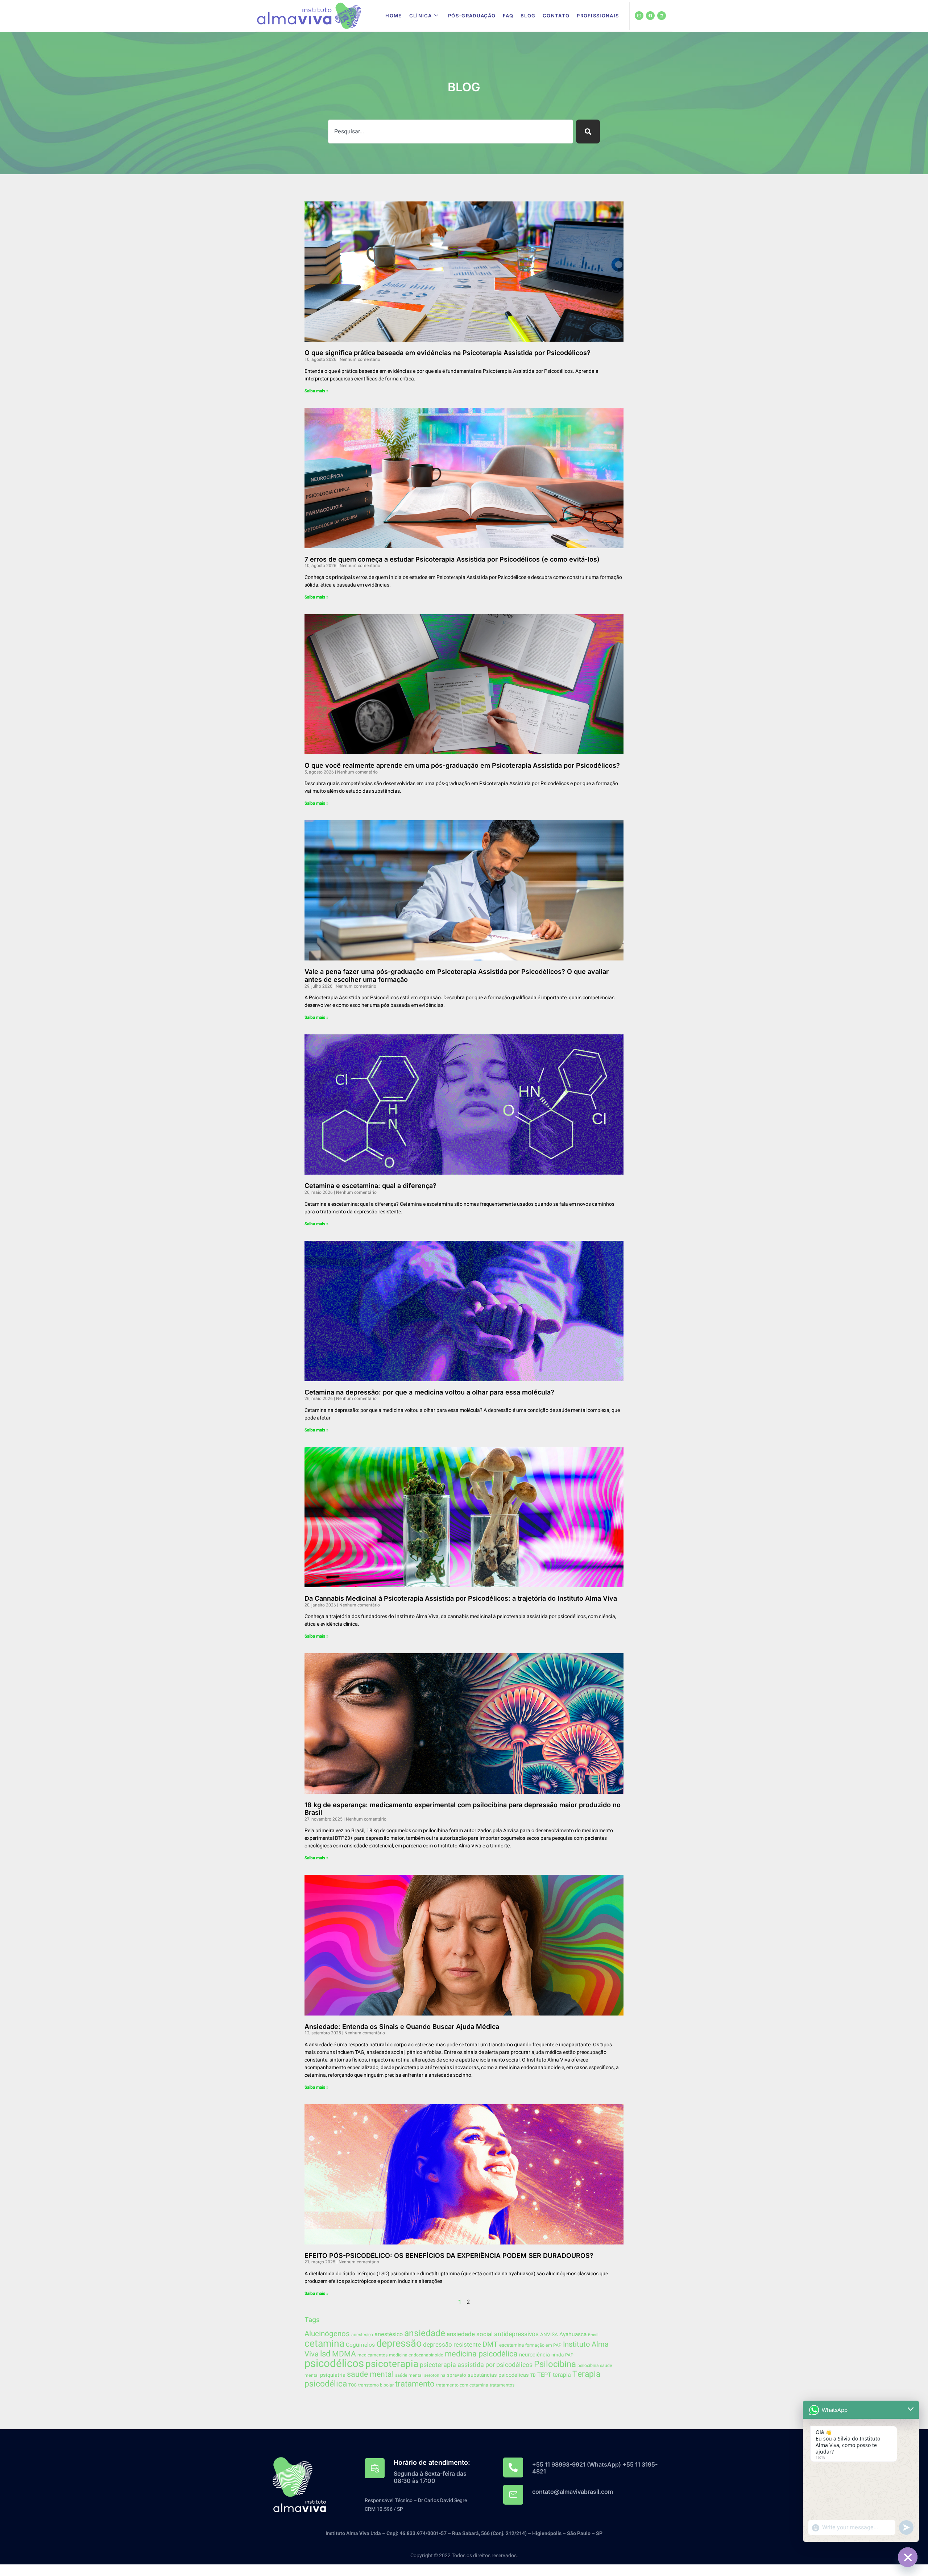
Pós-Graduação (472, 16)
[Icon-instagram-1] (639, 16)
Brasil (593, 2335)
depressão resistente (452, 2345)
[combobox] (451, 132)
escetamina (511, 2345)
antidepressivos (516, 2334)
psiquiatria (333, 2375)
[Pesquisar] (588, 132)
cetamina (324, 2344)
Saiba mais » (316, 391)
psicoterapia (392, 2364)
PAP (569, 2355)
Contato (556, 16)
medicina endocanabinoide (416, 2355)
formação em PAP (543, 2345)
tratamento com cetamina (462, 2385)
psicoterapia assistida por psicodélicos (476, 2365)
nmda (558, 2355)
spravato (457, 2375)
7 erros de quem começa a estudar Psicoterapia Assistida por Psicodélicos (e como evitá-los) (452, 559)
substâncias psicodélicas (498, 2375)
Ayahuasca (573, 2335)
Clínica (421, 16)
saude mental (370, 2374)
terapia (562, 2375)
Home (393, 16)
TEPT (544, 2375)
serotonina (435, 2375)
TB (533, 2375)
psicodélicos (334, 2364)
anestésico (389, 2334)
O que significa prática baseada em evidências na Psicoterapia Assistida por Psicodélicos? (448, 353)
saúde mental (409, 2375)
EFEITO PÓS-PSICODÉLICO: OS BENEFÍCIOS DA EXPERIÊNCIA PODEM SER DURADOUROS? (449, 2256)
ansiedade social (470, 2334)
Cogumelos (360, 2345)
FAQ (508, 16)
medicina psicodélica (481, 2354)
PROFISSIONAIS (598, 16)
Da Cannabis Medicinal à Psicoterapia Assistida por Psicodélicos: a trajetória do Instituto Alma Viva (461, 1598)
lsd (325, 2354)
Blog (528, 16)
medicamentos (372, 2355)
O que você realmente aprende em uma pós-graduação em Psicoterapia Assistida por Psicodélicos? (462, 765)
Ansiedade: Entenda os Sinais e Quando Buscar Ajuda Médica (402, 2027)
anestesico (362, 2335)
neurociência (535, 2355)
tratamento (415, 2384)
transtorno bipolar (376, 2385)
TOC (353, 2385)
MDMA (344, 2354)
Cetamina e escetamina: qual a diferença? (370, 1186)
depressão (399, 2344)
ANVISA (549, 2335)
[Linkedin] (662, 16)
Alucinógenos (327, 2334)
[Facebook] (650, 16)
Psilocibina (555, 2364)
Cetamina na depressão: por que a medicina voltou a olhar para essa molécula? (429, 1392)
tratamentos (502, 2385)
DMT (490, 2344)
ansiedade (425, 2333)
